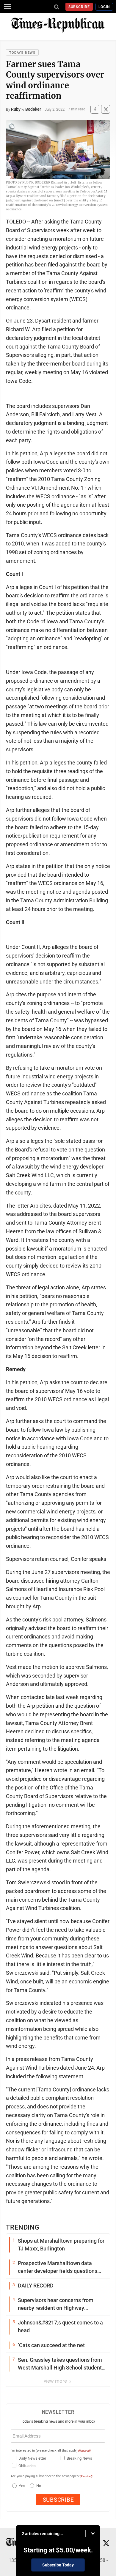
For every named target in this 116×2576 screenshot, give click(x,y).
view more (56, 2381)
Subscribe (79, 7)
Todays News (22, 53)
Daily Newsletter (32, 2458)
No (39, 2486)
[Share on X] (106, 109)
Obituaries (27, 2466)
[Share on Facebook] (95, 109)
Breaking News (79, 2458)
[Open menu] (7, 7)
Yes (21, 2486)
